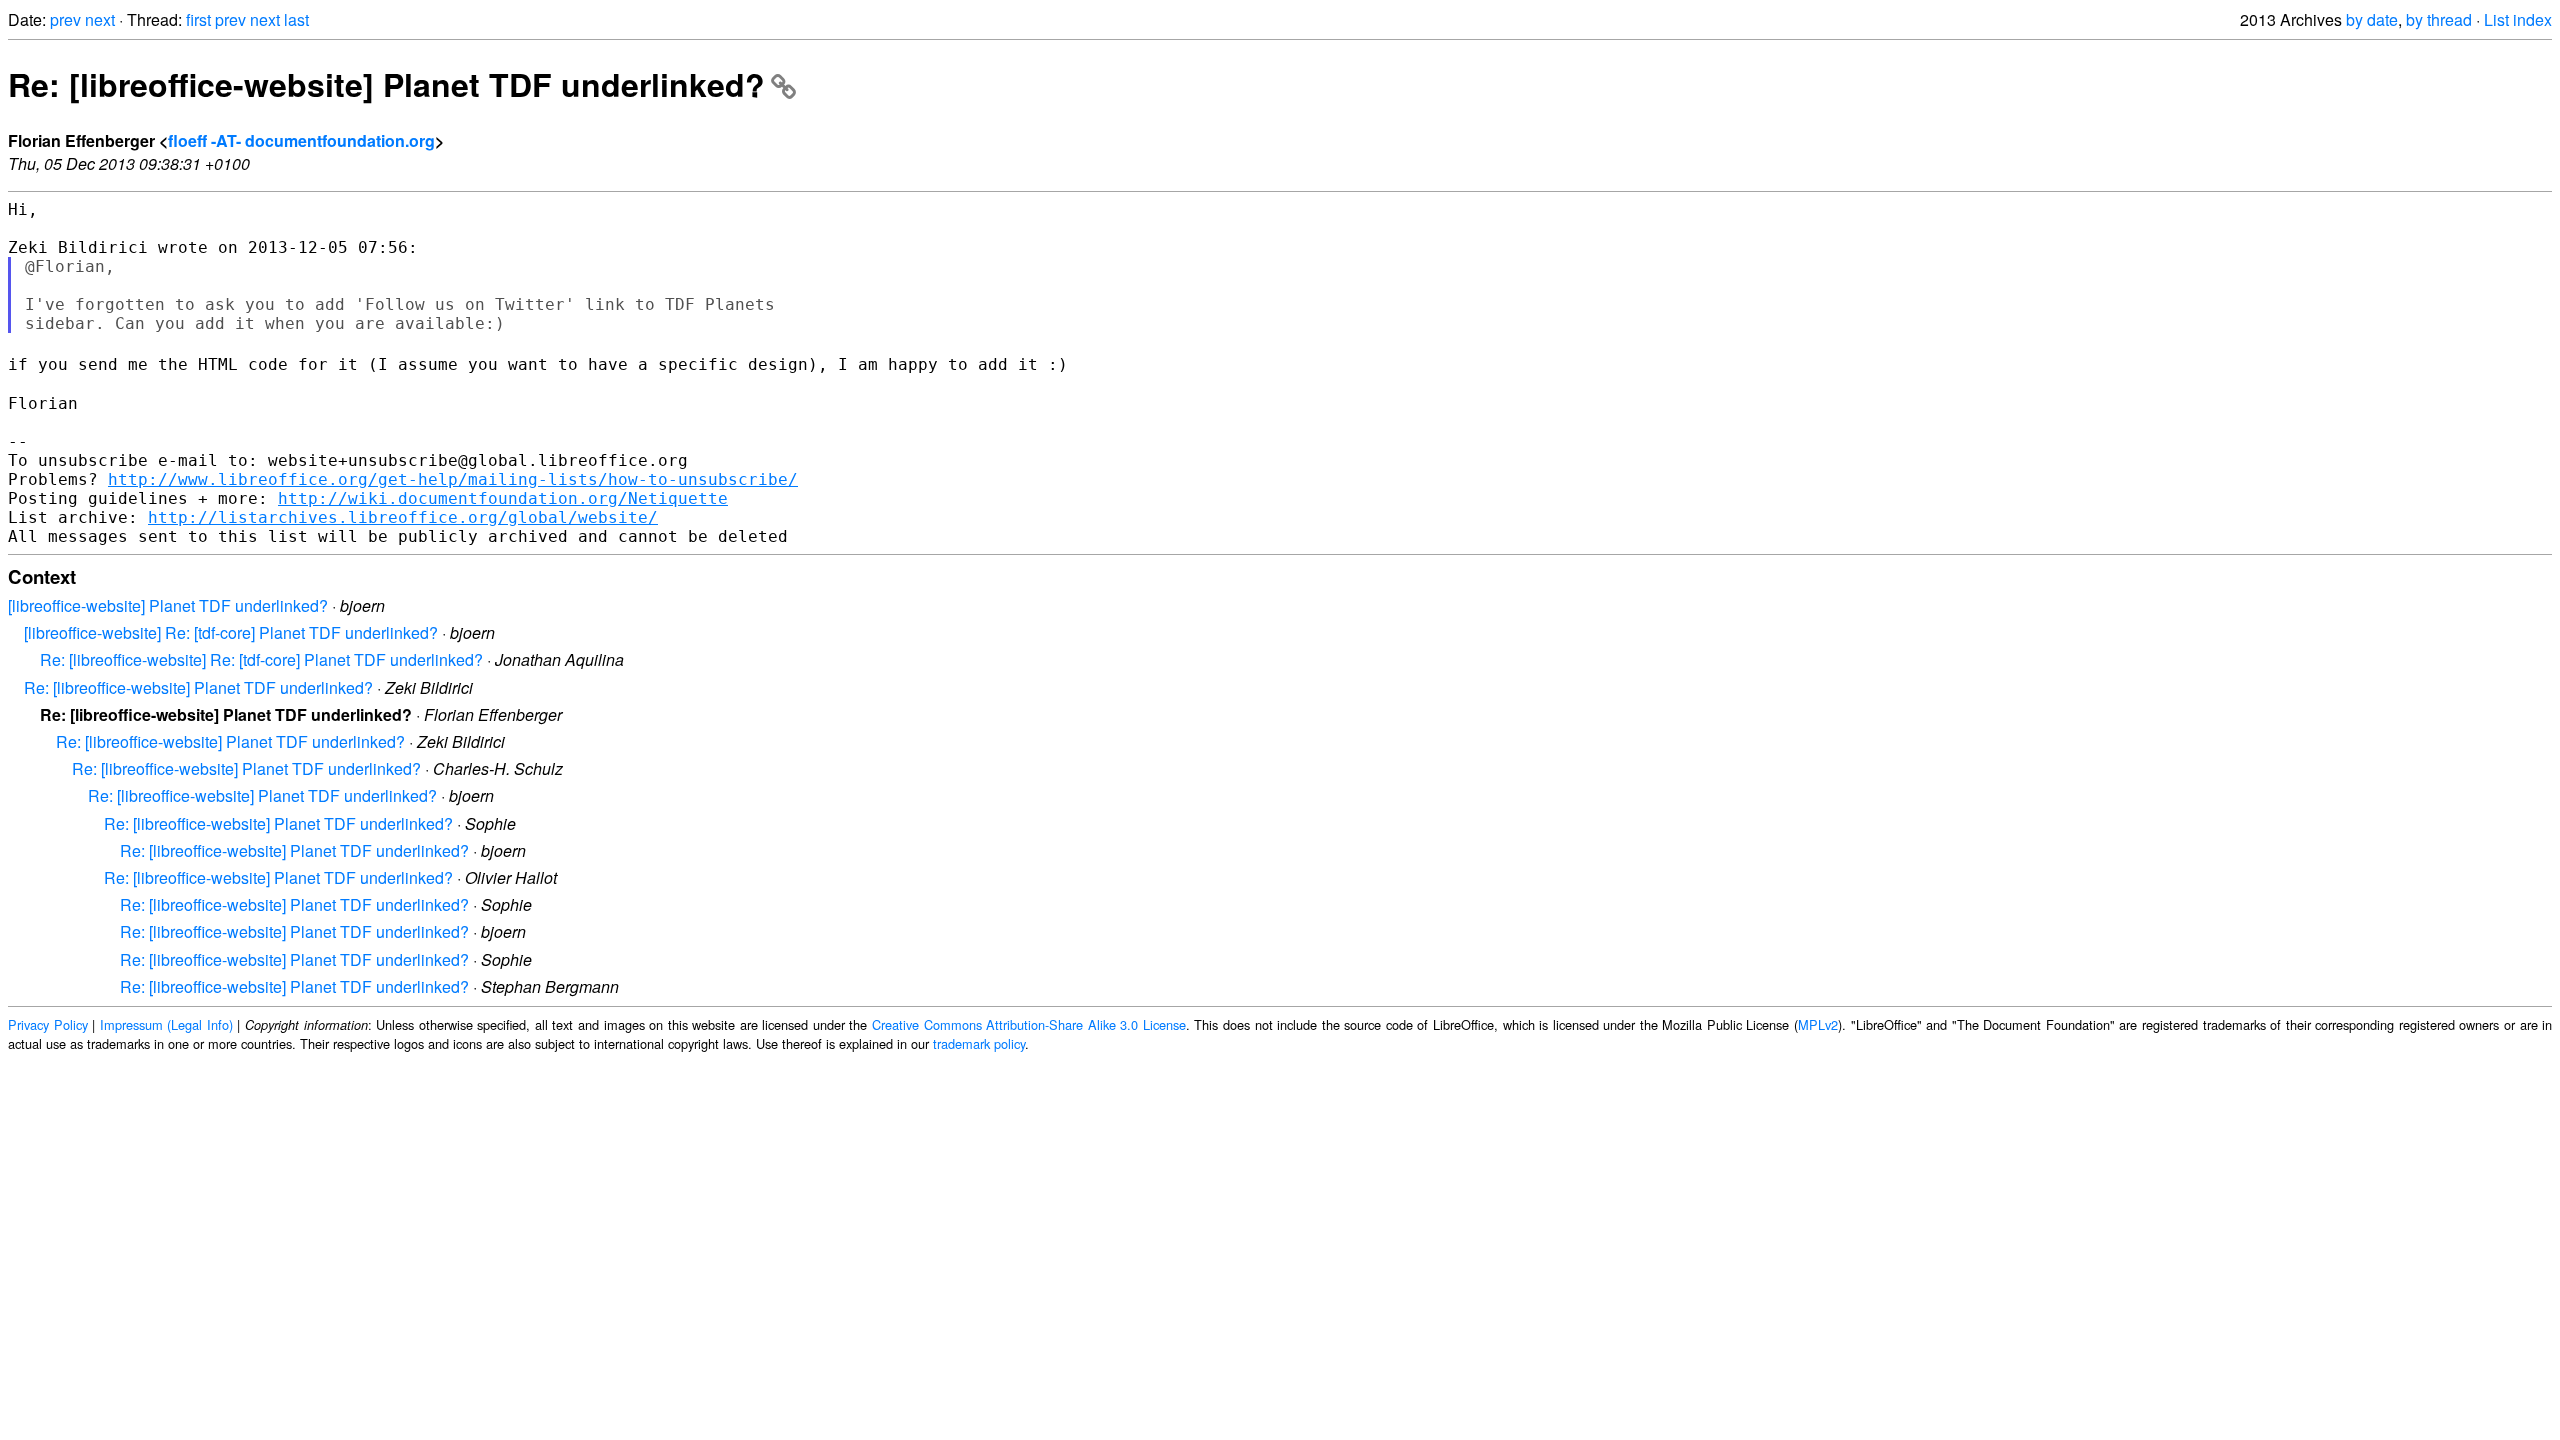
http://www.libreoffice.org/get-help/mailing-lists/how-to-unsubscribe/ (453, 479)
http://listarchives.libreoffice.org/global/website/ (403, 517)
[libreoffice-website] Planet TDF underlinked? (168, 605)
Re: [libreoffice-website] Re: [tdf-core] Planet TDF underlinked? (261, 659)
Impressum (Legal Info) (166, 1024)
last (296, 19)
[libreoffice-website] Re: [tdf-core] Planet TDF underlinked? (231, 632)
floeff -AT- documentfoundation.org (301, 140)
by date (2372, 19)
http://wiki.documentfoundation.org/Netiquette (503, 498)
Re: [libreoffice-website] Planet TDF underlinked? (386, 84)
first (198, 19)
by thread (2439, 19)
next (100, 19)
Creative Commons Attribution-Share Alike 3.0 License (1029, 1024)
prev (65, 19)
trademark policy (979, 1043)
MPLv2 (1818, 1024)
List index (2518, 19)
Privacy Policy (48, 1024)
